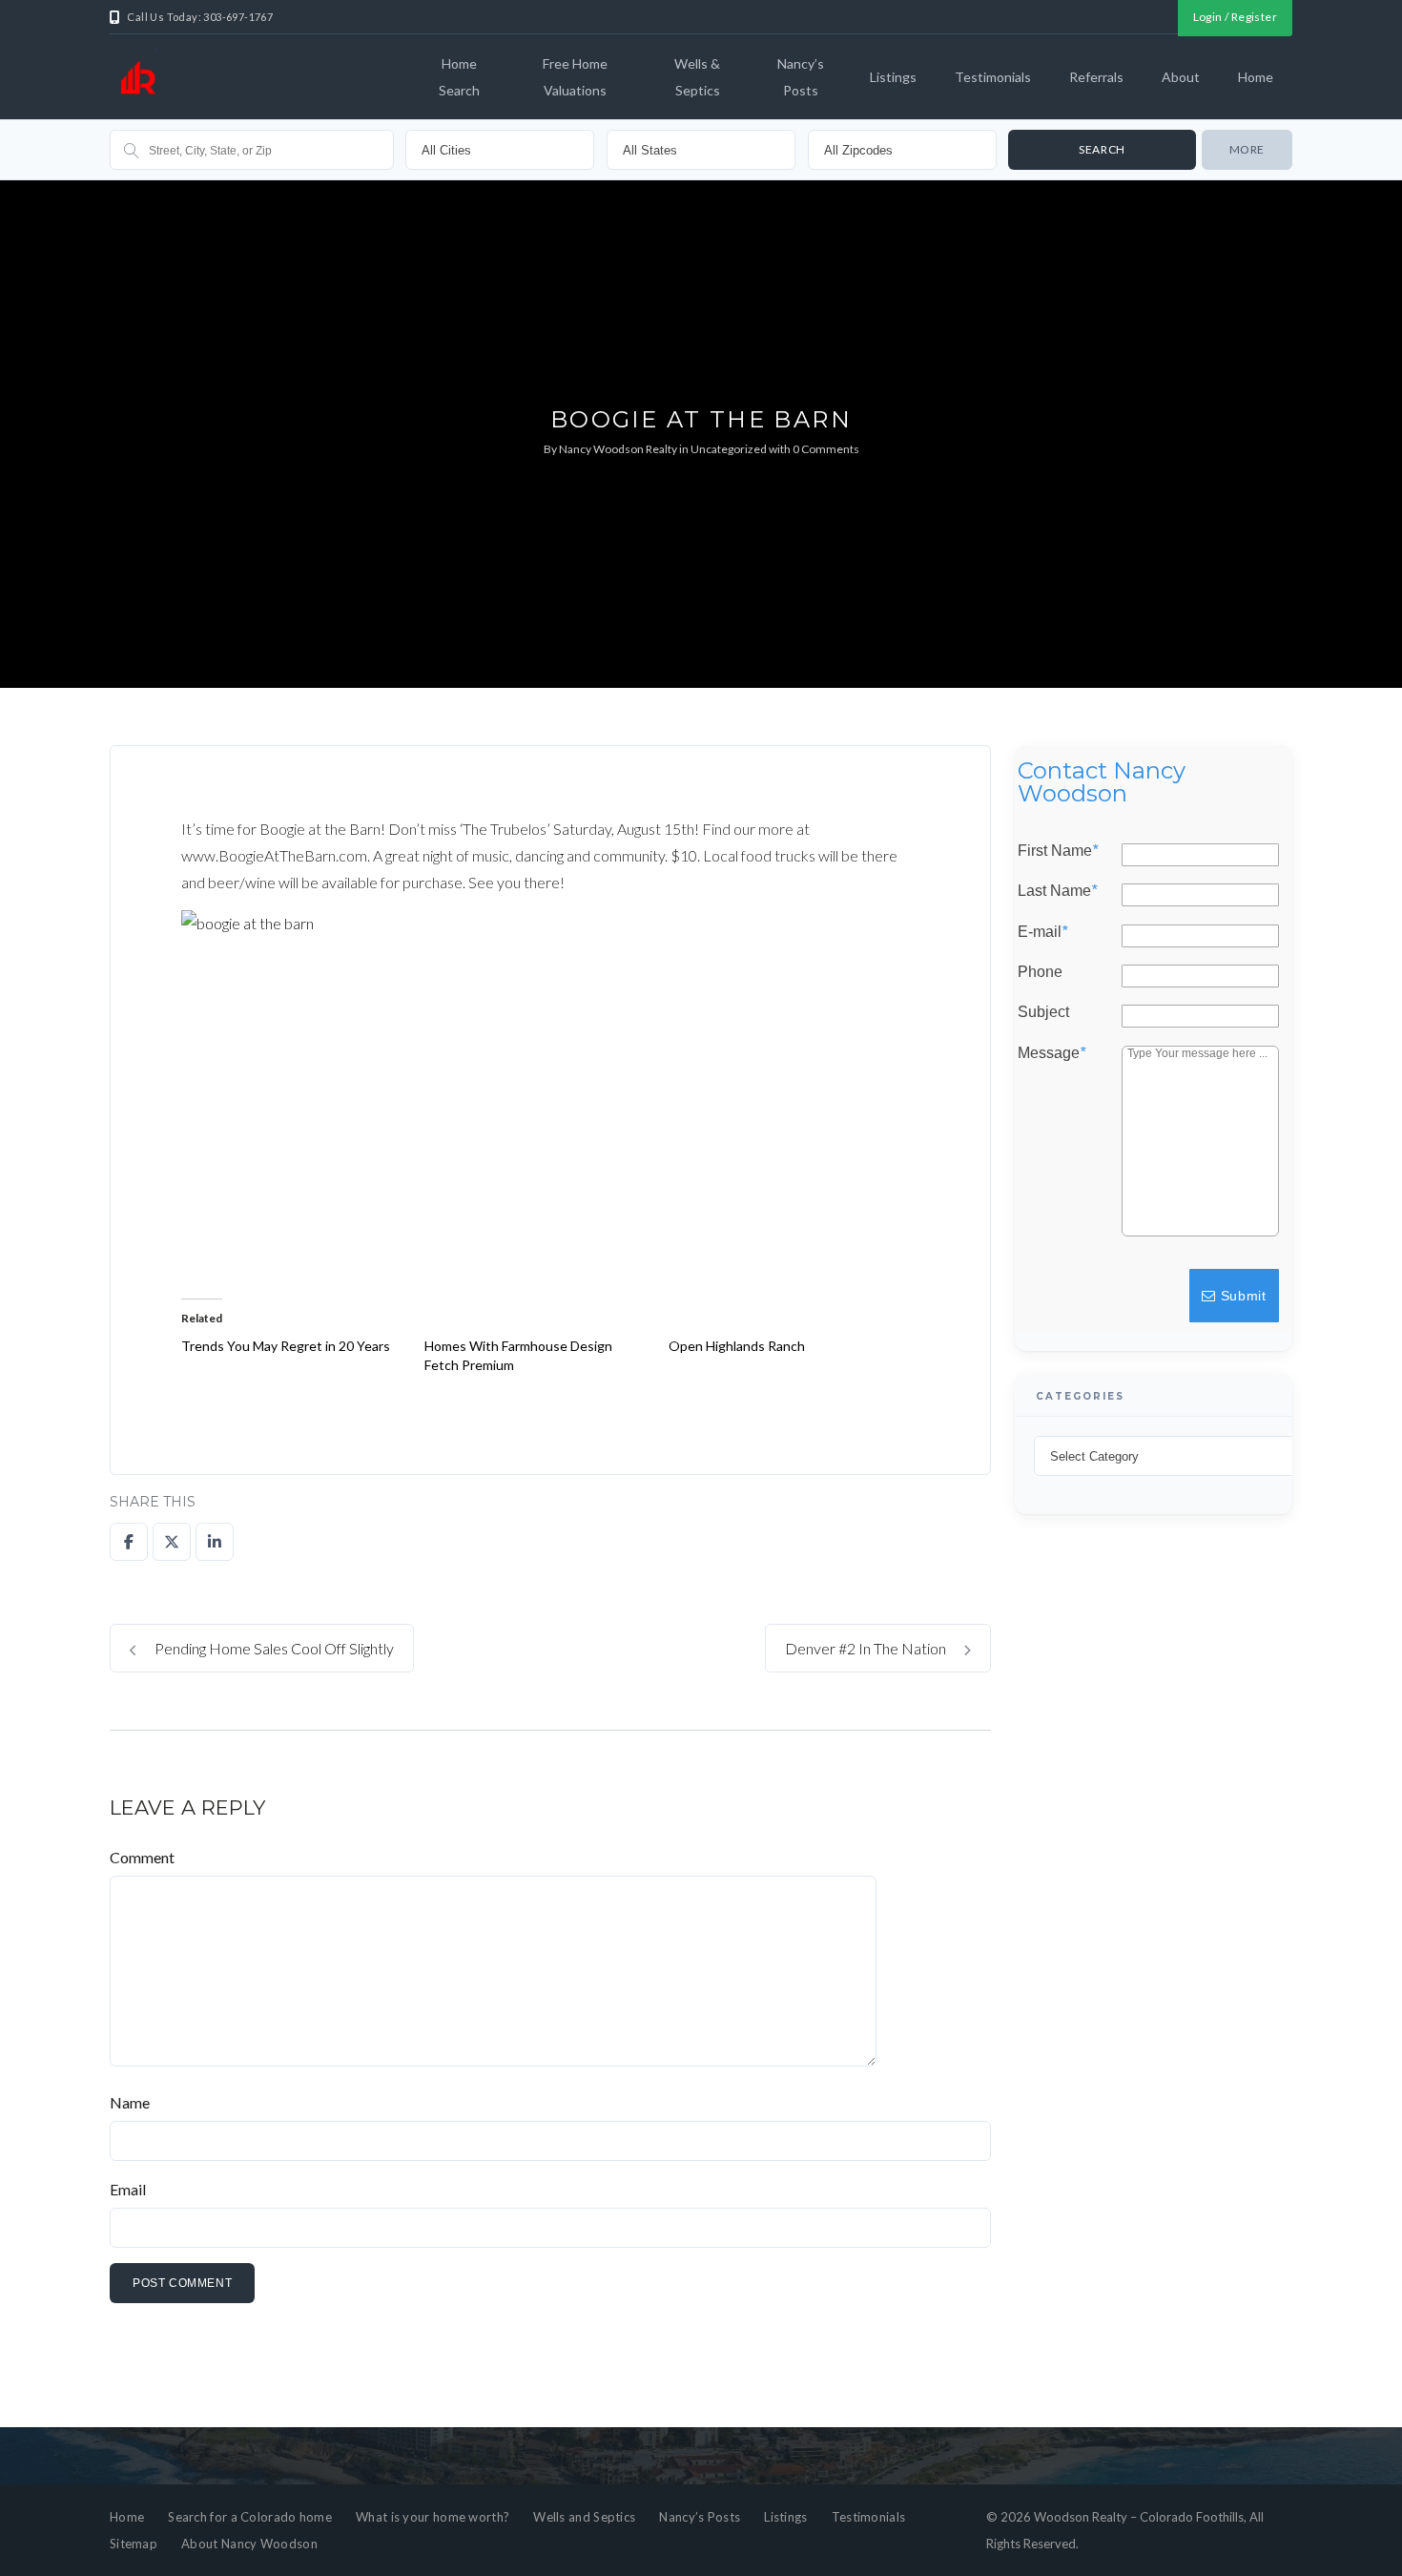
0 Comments (826, 449)
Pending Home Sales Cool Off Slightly (273, 1648)
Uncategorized (729, 449)
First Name (1058, 851)
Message (1051, 1052)
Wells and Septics (584, 2517)
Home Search (459, 77)
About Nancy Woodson (249, 2544)
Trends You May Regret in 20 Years (286, 1346)
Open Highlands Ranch (737, 1346)
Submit (1241, 1296)
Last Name (1057, 891)
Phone (1040, 972)
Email (128, 2189)
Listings (893, 77)
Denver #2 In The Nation (867, 1648)
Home (1256, 77)
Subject (1043, 1012)
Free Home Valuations (575, 77)
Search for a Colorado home (250, 2517)
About (1181, 77)
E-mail (1042, 931)
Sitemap (134, 2544)
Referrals (1096, 77)
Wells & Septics (697, 77)
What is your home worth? (433, 2517)
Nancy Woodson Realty (618, 449)
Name (130, 2102)
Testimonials (993, 77)
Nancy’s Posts (801, 77)
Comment (142, 1857)
